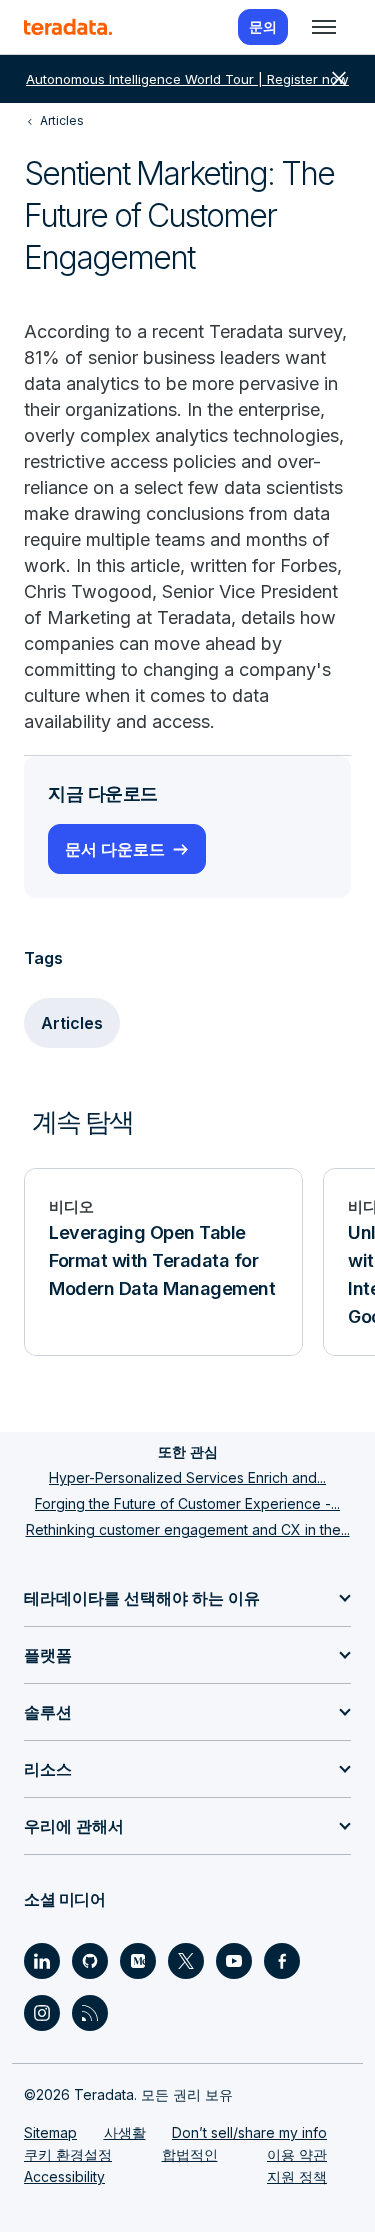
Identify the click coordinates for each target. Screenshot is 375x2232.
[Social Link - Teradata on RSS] (90, 2013)
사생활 (125, 2132)
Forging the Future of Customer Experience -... (187, 1503)
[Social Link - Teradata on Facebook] (282, 1961)
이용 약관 (297, 2154)
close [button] (339, 79)
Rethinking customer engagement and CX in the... (188, 1529)
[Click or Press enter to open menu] (324, 27)
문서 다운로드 (115, 849)
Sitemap (50, 2132)
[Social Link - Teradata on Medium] (138, 1961)
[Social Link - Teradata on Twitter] (186, 1961)
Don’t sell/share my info (249, 2132)
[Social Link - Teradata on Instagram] (42, 2013)
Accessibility (64, 2176)
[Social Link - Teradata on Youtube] (234, 1961)
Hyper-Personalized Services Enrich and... (187, 1477)
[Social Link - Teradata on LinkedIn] (42, 1961)
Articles (72, 1023)
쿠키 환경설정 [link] (68, 2154)
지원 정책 (297, 2176)
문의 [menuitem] (263, 26)
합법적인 (190, 2154)
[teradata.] (68, 27)
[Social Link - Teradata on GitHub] (90, 1961)
